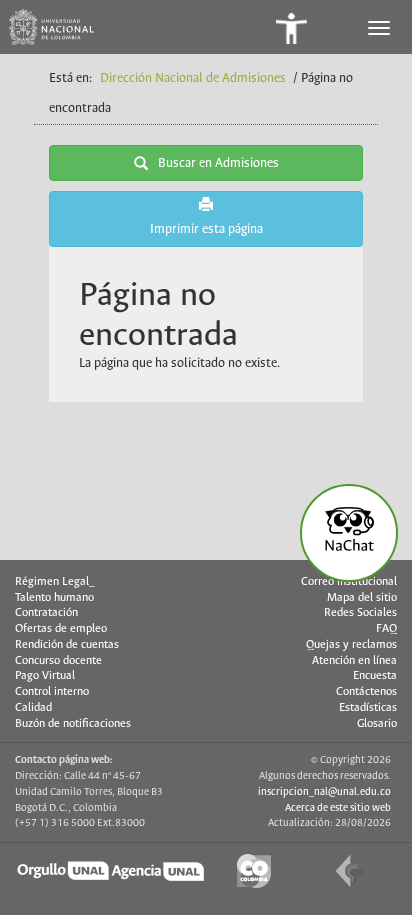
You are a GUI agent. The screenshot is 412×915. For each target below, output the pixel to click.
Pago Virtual (45, 676)
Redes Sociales (360, 613)
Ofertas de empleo (61, 629)
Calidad (33, 708)
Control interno (52, 692)
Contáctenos (366, 692)
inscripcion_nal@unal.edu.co (324, 792)
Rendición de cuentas (67, 645)
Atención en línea (354, 661)
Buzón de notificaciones (73, 724)
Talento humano (54, 598)
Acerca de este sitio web (338, 808)
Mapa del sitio (362, 598)
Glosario (377, 724)
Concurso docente (58, 661)
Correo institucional (349, 582)
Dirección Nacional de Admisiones (193, 78)
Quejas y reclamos (351, 645)
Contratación (46, 613)
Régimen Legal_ (55, 582)
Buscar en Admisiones (218, 163)
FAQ (386, 629)
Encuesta (375, 676)
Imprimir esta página (206, 229)
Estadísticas (368, 708)
